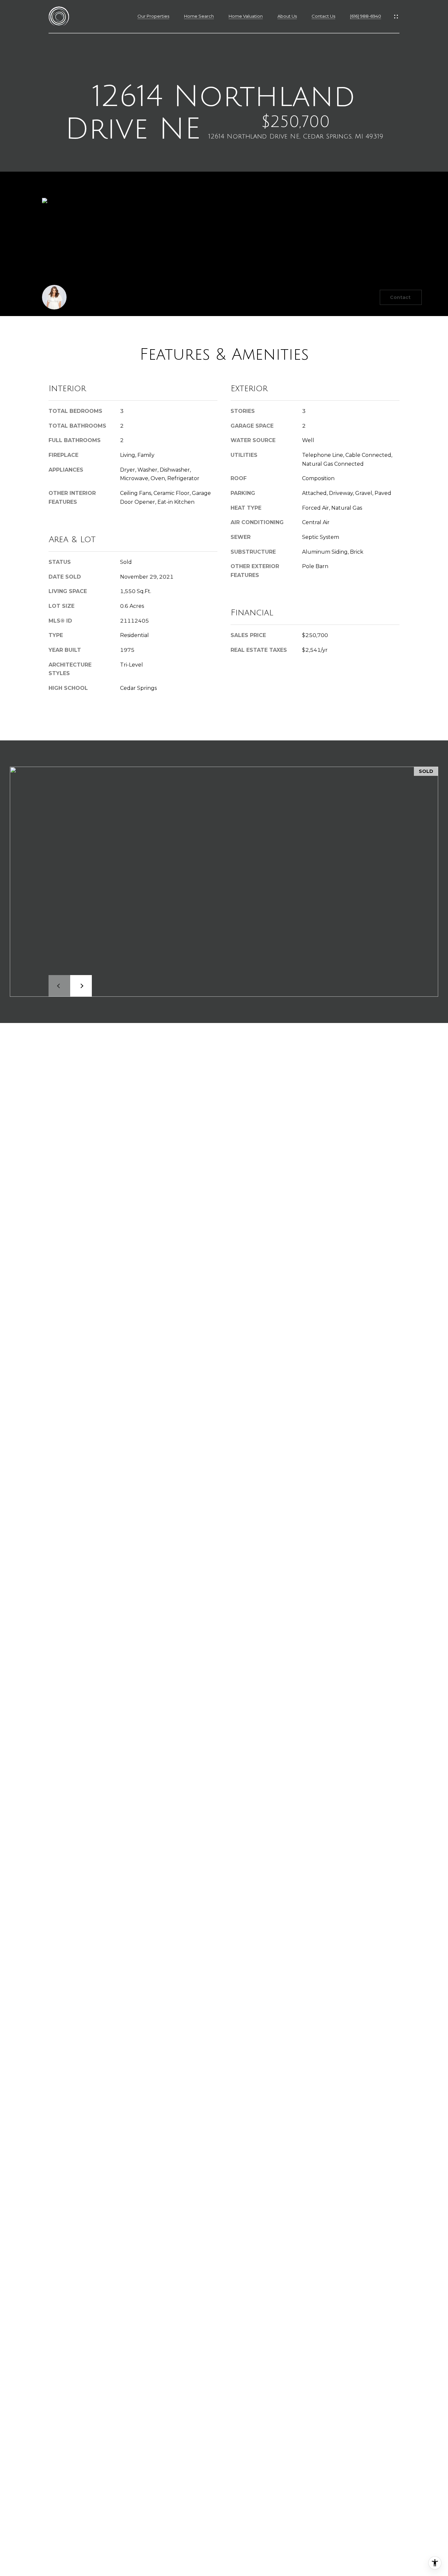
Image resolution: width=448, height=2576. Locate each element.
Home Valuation (246, 16)
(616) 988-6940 (366, 16)
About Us (287, 16)
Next (81, 986)
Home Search (199, 16)
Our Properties (153, 16)
